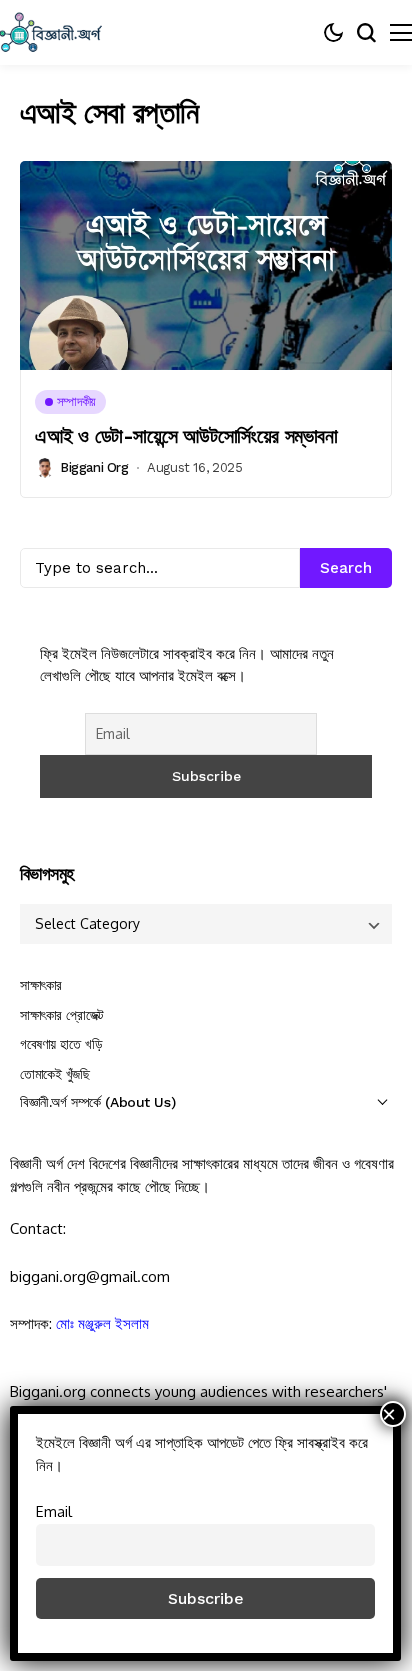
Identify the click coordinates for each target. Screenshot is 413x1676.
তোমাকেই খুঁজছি (55, 1074)
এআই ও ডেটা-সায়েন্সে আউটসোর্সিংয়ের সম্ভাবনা (186, 436)
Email (54, 1511)
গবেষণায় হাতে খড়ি (61, 1044)
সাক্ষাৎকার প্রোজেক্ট (62, 1015)
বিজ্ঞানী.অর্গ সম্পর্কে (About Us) (97, 1102)
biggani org (94, 467)
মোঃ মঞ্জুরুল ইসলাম (102, 1323)
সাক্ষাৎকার (41, 985)
